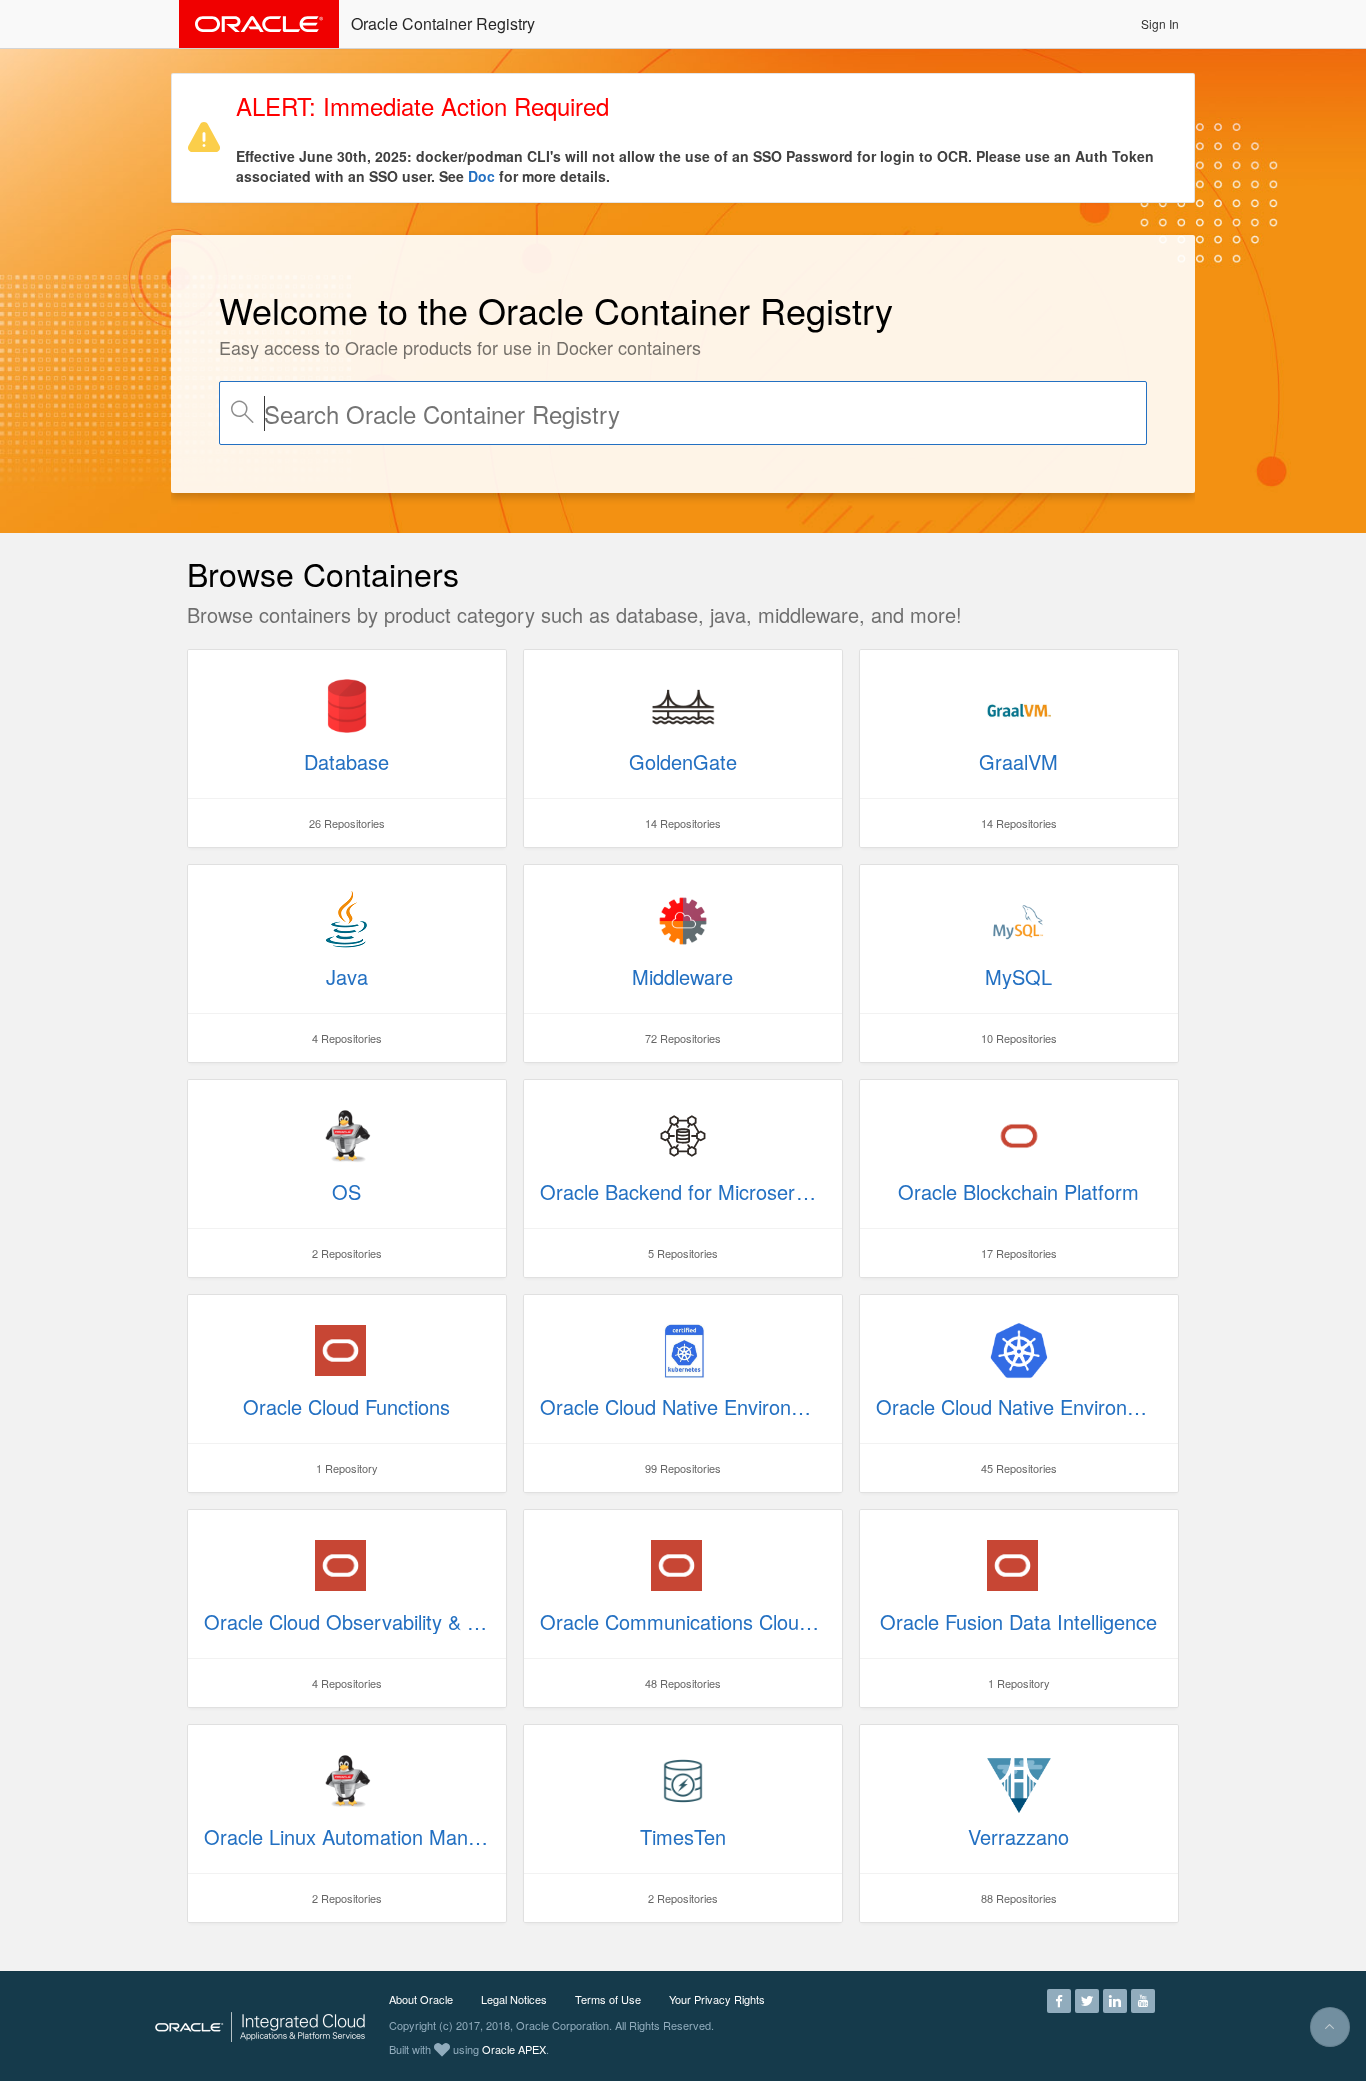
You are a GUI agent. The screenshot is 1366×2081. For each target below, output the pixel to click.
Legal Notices (514, 1999)
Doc (481, 176)
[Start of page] (1330, 2027)
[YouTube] (1143, 1999)
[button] (1160, 24)
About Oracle (421, 1999)
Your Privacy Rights (717, 1999)
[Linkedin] (1115, 1999)
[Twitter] (1087, 1999)
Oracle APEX (514, 2049)
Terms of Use (608, 1999)
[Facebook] (1059, 1999)
